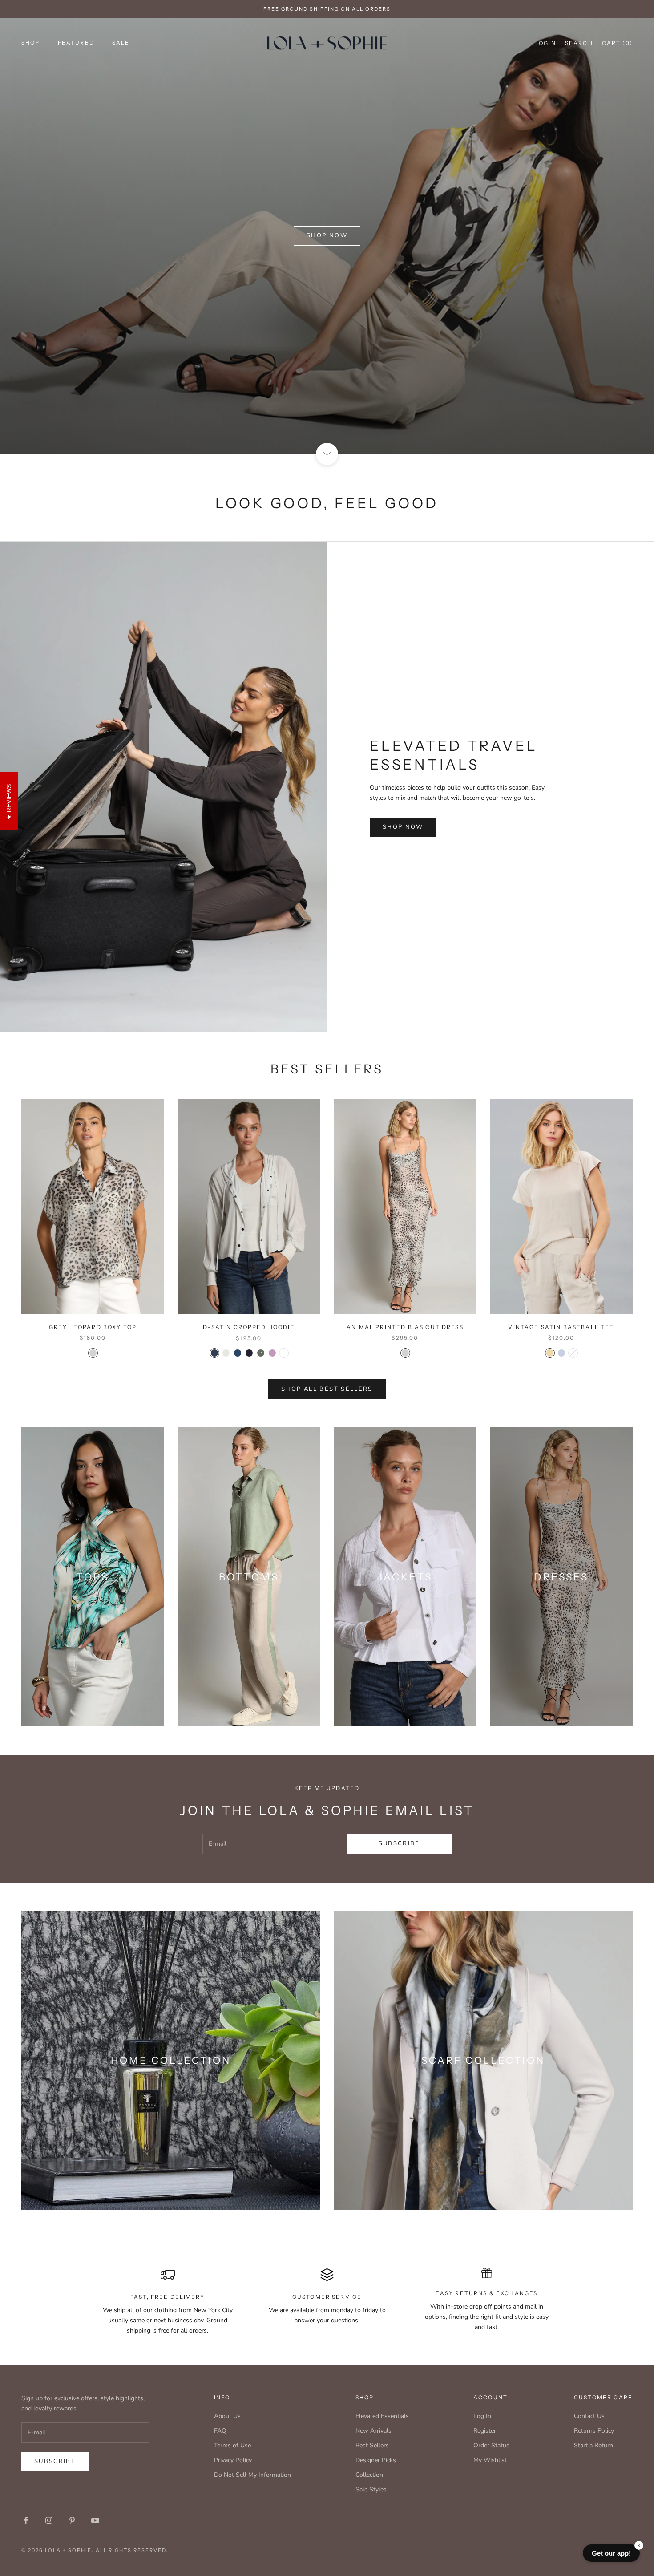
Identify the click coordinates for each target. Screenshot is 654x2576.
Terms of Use (232, 2445)
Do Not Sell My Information (252, 2475)
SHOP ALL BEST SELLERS (327, 1389)
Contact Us (589, 2416)
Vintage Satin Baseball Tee (561, 1327)
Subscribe (399, 1843)
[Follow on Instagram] (49, 2520)
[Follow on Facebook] (26, 2520)
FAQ (220, 2431)
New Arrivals (373, 2431)
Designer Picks (376, 2460)
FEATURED (76, 43)
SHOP (31, 43)
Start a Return (593, 2445)
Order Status (491, 2445)
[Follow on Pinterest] (72, 2520)
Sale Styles (371, 2489)
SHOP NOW (403, 827)
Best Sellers (372, 2445)
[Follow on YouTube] (95, 2520)
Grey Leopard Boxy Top (93, 1327)
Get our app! (611, 2553)
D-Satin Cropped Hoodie (249, 1327)
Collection (369, 2475)
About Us (227, 2416)
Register (485, 2431)
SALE (121, 43)
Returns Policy (594, 2431)
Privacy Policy (233, 2460)
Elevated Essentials (382, 2416)
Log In (482, 2416)
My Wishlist (490, 2460)
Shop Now (327, 235)
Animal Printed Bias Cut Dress (405, 1327)
